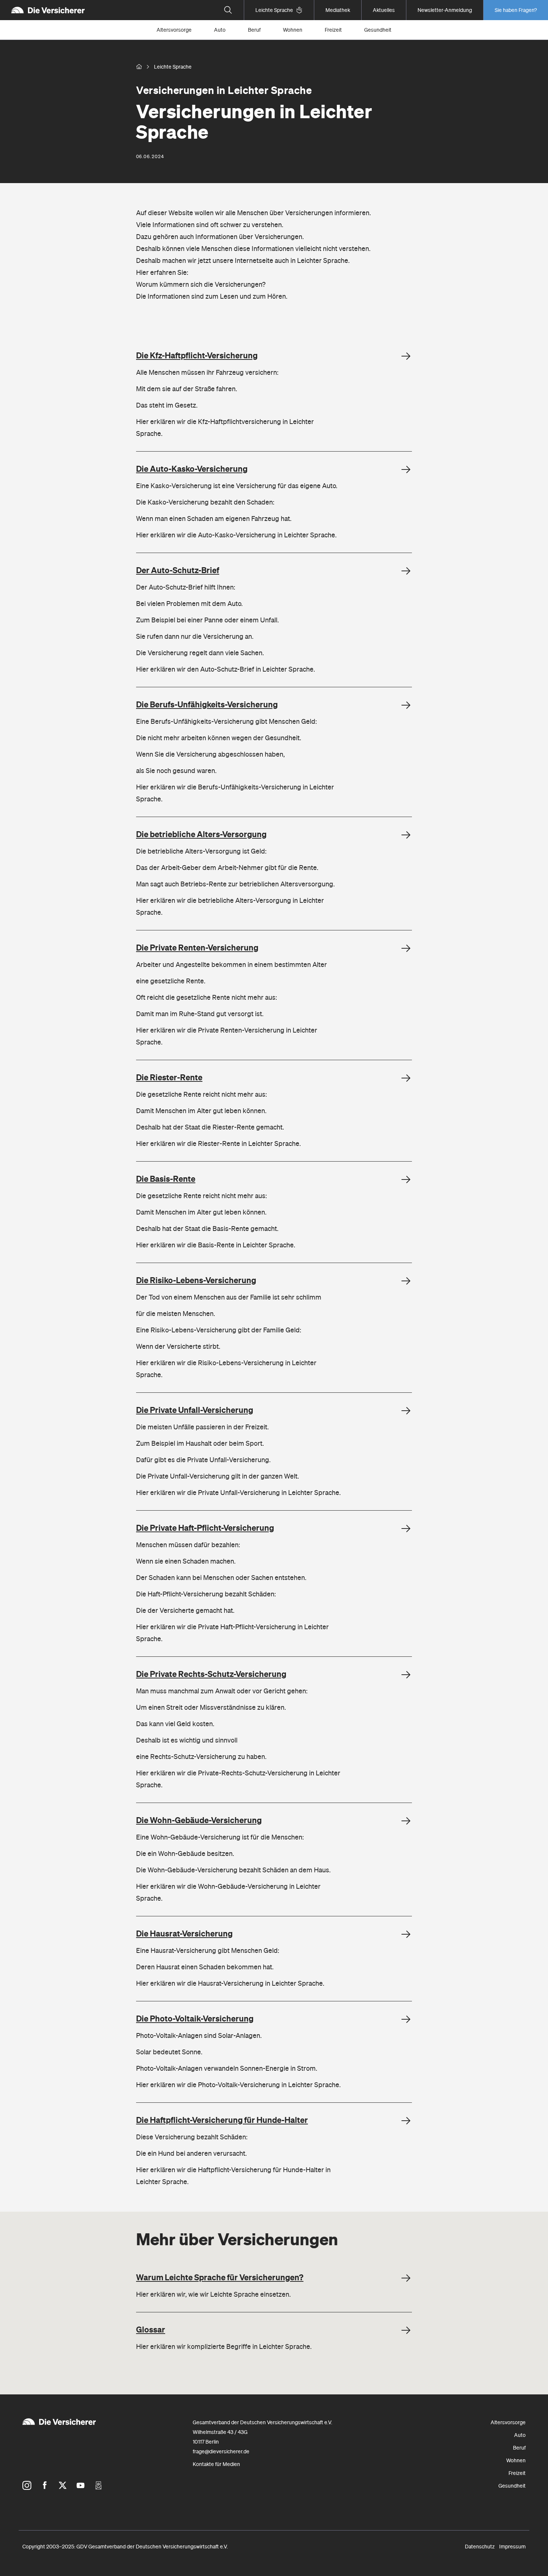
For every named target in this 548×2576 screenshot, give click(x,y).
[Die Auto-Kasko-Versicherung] (406, 469)
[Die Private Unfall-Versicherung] (406, 1411)
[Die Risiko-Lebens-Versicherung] (406, 1281)
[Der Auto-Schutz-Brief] (406, 571)
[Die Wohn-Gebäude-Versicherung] (406, 1821)
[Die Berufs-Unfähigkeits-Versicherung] (406, 705)
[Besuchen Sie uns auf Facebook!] (45, 2485)
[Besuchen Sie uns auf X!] (63, 2485)
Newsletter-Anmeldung (445, 10)
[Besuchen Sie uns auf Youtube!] (81, 2485)
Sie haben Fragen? (516, 10)
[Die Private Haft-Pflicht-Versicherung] (406, 1529)
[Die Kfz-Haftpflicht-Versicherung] (406, 356)
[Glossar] (406, 2330)
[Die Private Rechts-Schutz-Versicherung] (406, 1675)
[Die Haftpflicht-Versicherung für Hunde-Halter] (406, 2121)
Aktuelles (384, 10)
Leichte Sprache (274, 10)
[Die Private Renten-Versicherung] (406, 948)
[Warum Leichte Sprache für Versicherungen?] (406, 2278)
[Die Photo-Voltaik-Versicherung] (406, 2019)
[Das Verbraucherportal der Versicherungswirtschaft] (139, 67)
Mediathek (338, 10)
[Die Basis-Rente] (406, 1179)
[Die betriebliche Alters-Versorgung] (406, 835)
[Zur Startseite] (48, 10)
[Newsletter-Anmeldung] (98, 2485)
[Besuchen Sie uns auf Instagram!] (27, 2485)
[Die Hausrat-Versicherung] (406, 1934)
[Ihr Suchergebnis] (228, 10)
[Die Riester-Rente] (406, 1078)
